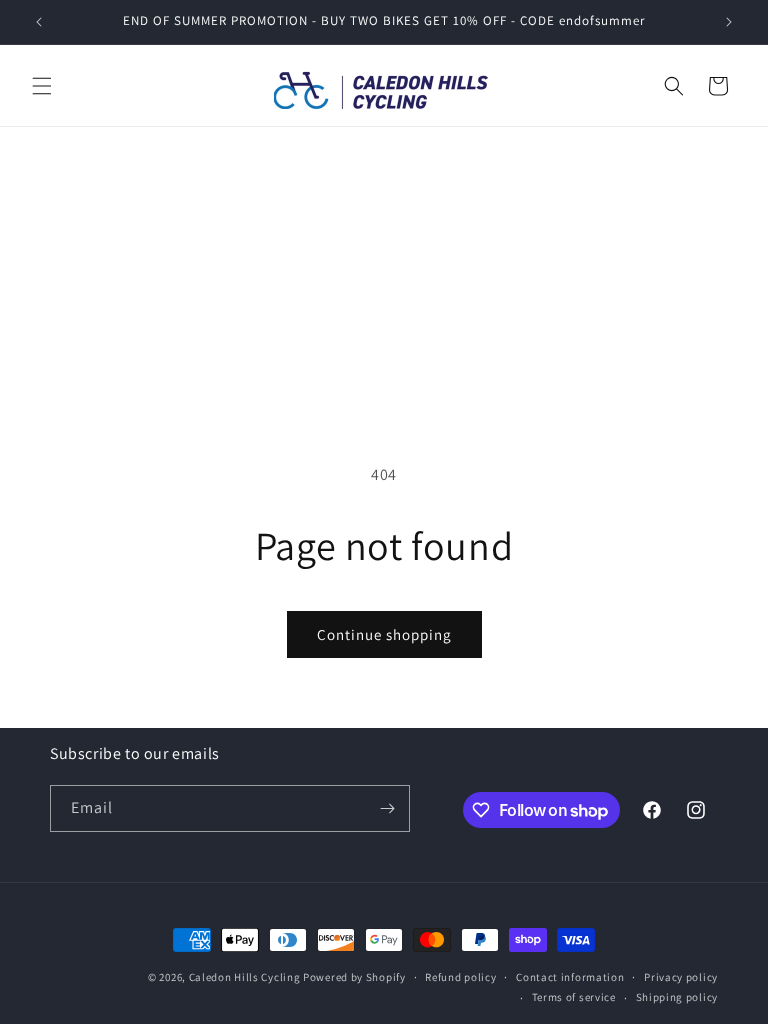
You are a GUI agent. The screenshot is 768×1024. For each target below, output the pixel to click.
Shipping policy (677, 997)
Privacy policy (681, 977)
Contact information (570, 977)
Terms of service (574, 997)
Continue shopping (384, 634)
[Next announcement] (729, 22)
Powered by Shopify (354, 977)
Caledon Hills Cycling (245, 977)
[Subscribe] (387, 808)
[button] (42, 86)
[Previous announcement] (39, 22)
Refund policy (460, 977)
